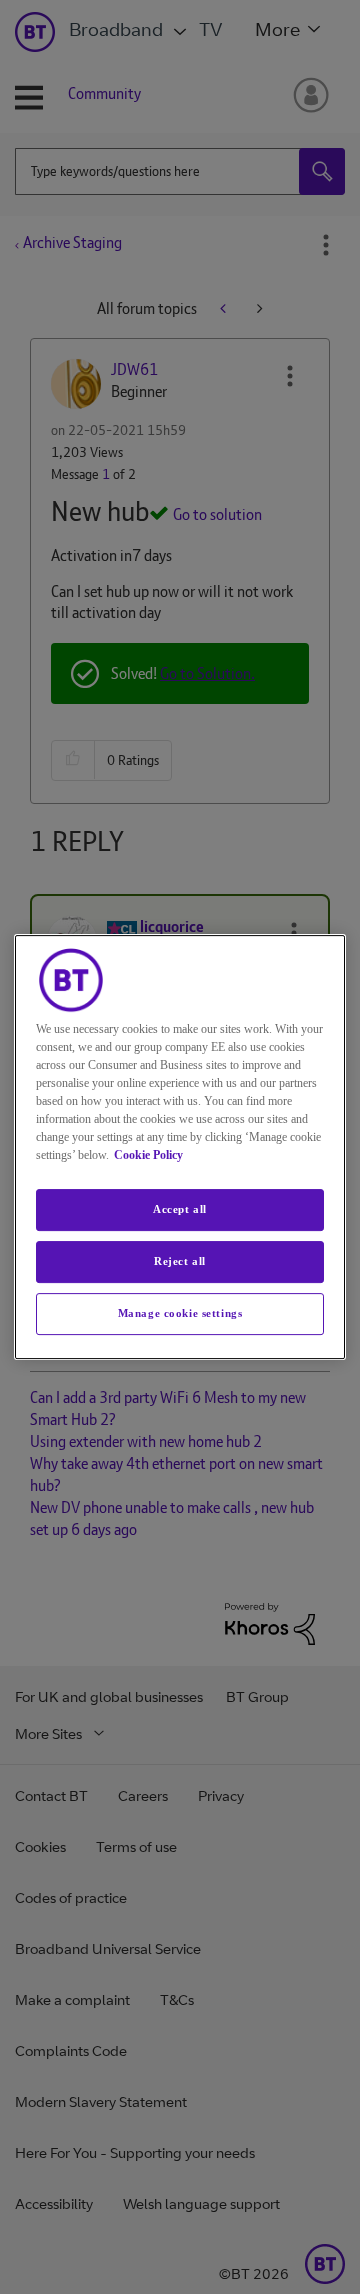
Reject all (180, 1261)
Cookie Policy (148, 1155)
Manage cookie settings (180, 1313)
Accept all (180, 1209)
